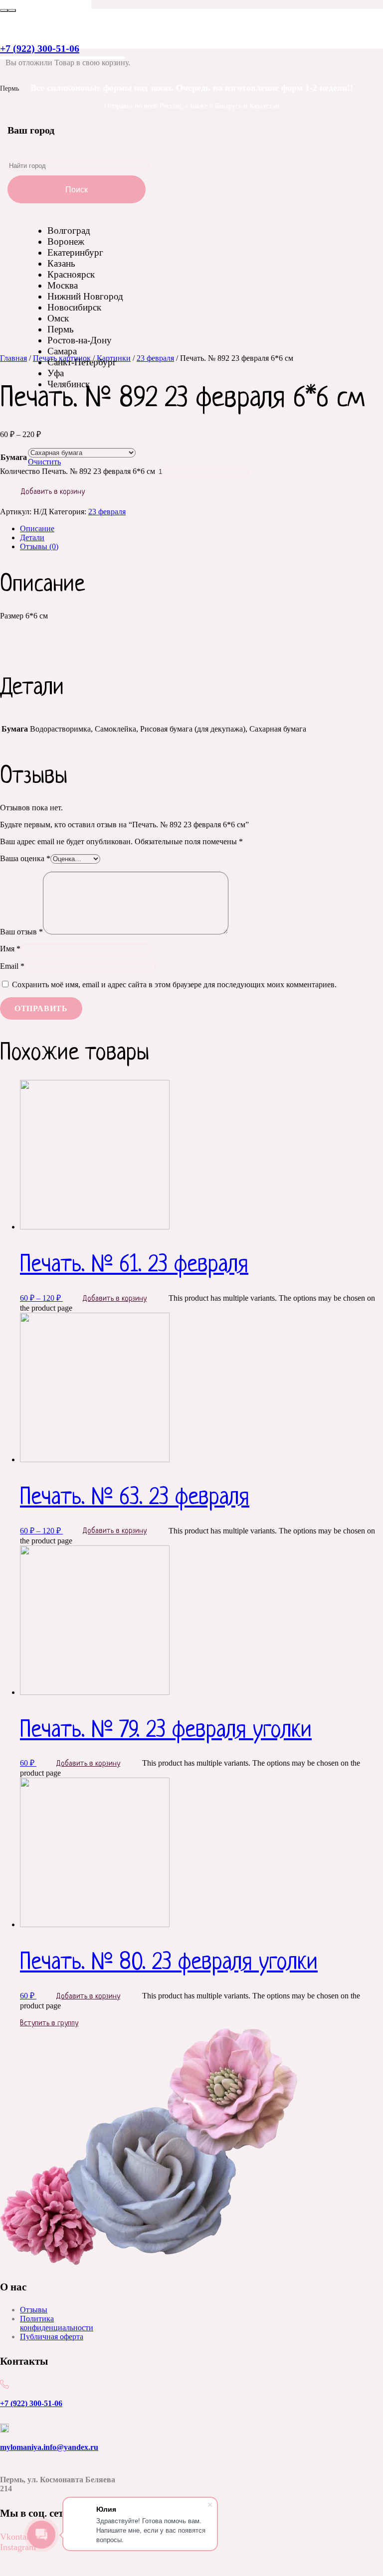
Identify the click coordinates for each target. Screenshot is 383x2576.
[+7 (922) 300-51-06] (64, 2385)
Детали (32, 537)
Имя (10, 949)
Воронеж (66, 241)
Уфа (56, 373)
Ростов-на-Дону (80, 340)
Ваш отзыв (21, 932)
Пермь (61, 329)
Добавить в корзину (53, 492)
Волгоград (69, 230)
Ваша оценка (25, 858)
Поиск (77, 190)
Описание (37, 529)
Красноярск (71, 274)
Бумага (14, 457)
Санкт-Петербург (82, 362)
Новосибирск (74, 307)
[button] (20, 2562)
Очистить (44, 462)
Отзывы (34, 2310)
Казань (61, 263)
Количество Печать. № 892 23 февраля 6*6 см (78, 471)
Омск (58, 318)
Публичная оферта (52, 2337)
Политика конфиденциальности (57, 2323)
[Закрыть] (12, 10)
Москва (63, 285)
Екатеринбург (75, 252)
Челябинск (69, 384)
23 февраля (107, 512)
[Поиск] (4, 10)
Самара (62, 351)
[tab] (201, 529)
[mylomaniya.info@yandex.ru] (64, 2429)
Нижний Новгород (85, 296)
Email (12, 966)
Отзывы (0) (39, 546)
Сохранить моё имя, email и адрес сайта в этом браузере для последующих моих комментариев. (174, 985)
